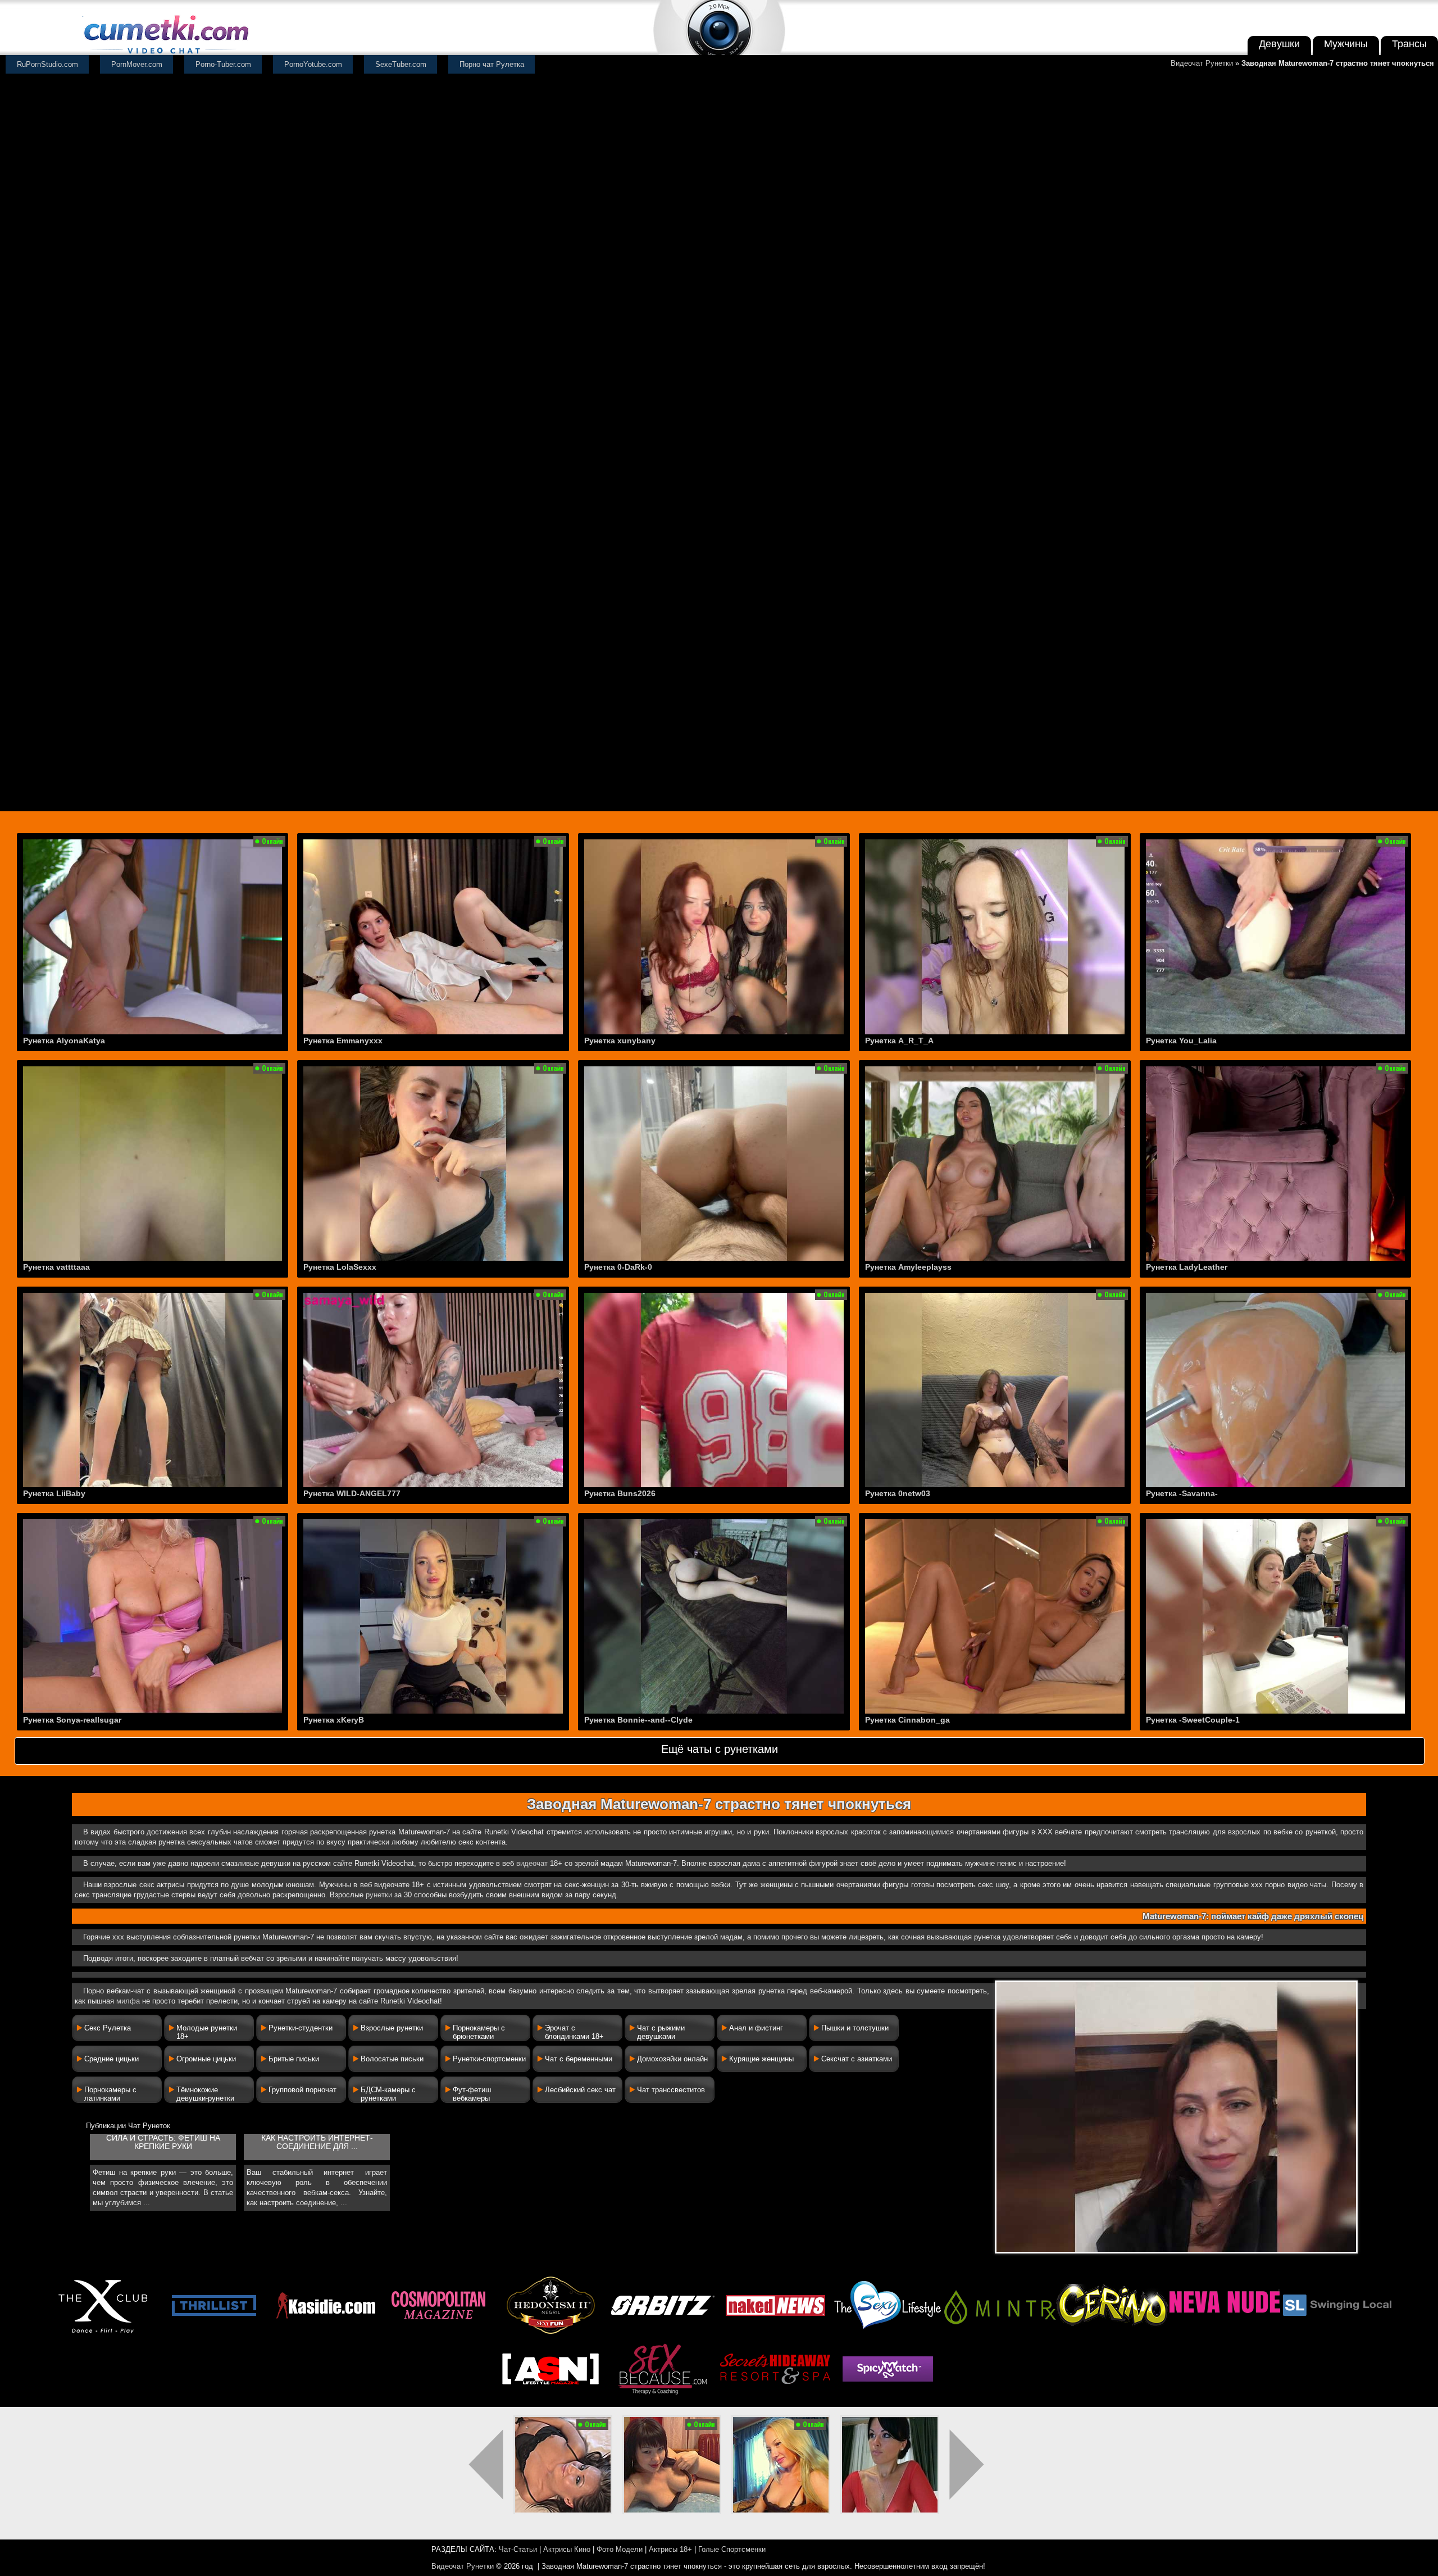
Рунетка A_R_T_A (899, 1041)
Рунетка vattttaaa (56, 1267)
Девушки (1279, 44)
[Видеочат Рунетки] (165, 55)
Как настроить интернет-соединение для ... (317, 2142)
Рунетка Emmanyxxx (343, 1041)
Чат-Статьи (518, 2549)
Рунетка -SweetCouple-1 (1193, 1720)
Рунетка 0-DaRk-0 (618, 1267)
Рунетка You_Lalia (1181, 1041)
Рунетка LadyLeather (1187, 1267)
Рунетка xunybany (620, 1041)
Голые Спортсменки (732, 2549)
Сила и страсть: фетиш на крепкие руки (163, 2142)
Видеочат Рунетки (1202, 63)
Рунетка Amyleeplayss (908, 1267)
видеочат (532, 1863)
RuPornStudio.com (47, 64)
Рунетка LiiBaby (54, 1493)
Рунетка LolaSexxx (340, 1267)
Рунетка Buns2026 (620, 1493)
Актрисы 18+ (670, 2549)
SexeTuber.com (401, 64)
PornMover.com (137, 64)
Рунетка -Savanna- (1182, 1493)
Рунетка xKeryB (334, 1720)
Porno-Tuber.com (223, 64)
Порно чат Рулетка (492, 64)
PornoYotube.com (313, 64)
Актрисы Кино (567, 2549)
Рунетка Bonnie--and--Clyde (638, 1720)
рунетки (379, 1895)
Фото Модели (620, 2549)
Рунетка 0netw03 (898, 1493)
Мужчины (1346, 44)
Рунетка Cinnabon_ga (907, 1720)
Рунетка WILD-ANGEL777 (352, 1493)
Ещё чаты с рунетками (720, 1749)
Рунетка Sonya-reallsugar (72, 1720)
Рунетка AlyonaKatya (64, 1041)
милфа (128, 2001)
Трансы (1409, 44)
